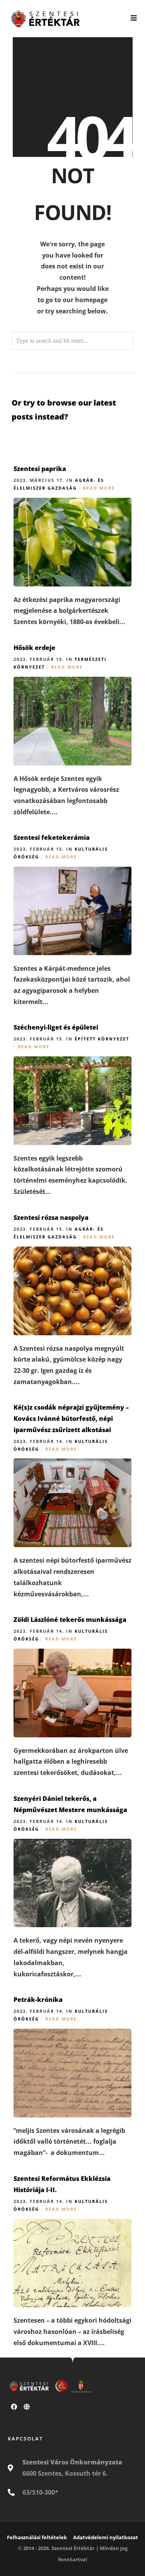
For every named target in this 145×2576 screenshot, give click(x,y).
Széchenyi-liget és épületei (56, 1027)
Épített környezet (102, 1039)
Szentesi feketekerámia (52, 837)
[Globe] (27, 2407)
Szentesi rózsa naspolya (51, 1217)
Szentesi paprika (40, 469)
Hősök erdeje (34, 648)
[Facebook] (14, 2407)
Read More (99, 488)
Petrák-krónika (38, 2000)
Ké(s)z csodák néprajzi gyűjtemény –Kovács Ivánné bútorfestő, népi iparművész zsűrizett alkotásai (71, 1419)
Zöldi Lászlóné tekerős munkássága (70, 1620)
